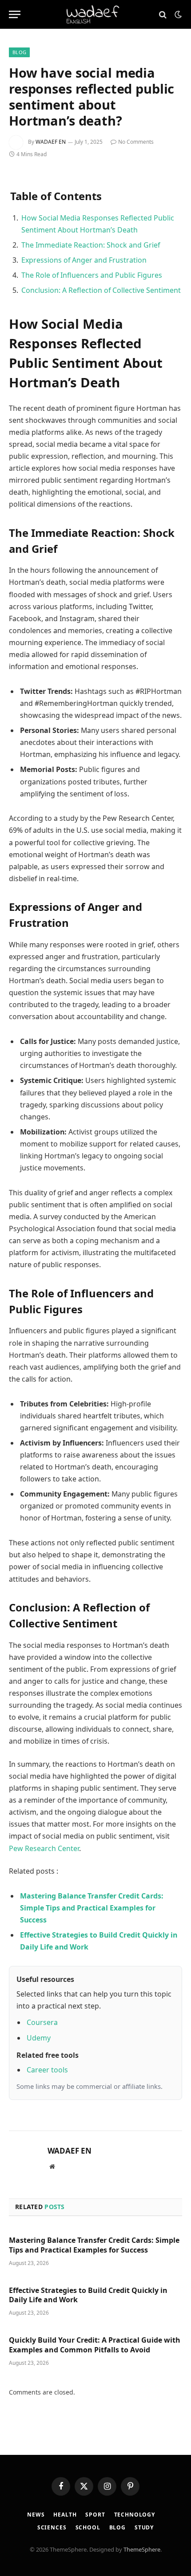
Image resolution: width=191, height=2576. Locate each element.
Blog (19, 52)
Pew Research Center (44, 1848)
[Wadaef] (95, 14)
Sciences (52, 2527)
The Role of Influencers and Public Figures (92, 275)
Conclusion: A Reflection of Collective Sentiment (101, 290)
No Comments (136, 142)
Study (144, 2527)
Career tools (47, 2070)
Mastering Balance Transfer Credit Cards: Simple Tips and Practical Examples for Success (94, 2245)
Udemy (39, 2038)
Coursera (42, 2022)
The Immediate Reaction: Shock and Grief (91, 245)
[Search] (163, 14)
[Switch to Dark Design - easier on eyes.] (177, 15)
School (88, 2527)
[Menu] (15, 14)
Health (65, 2515)
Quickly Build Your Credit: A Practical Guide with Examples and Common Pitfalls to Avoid (95, 2345)
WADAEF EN (51, 142)
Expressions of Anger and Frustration (84, 260)
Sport (95, 2515)
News (36, 2515)
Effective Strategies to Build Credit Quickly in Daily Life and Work (88, 2295)
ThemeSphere (142, 2549)
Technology (135, 2515)
